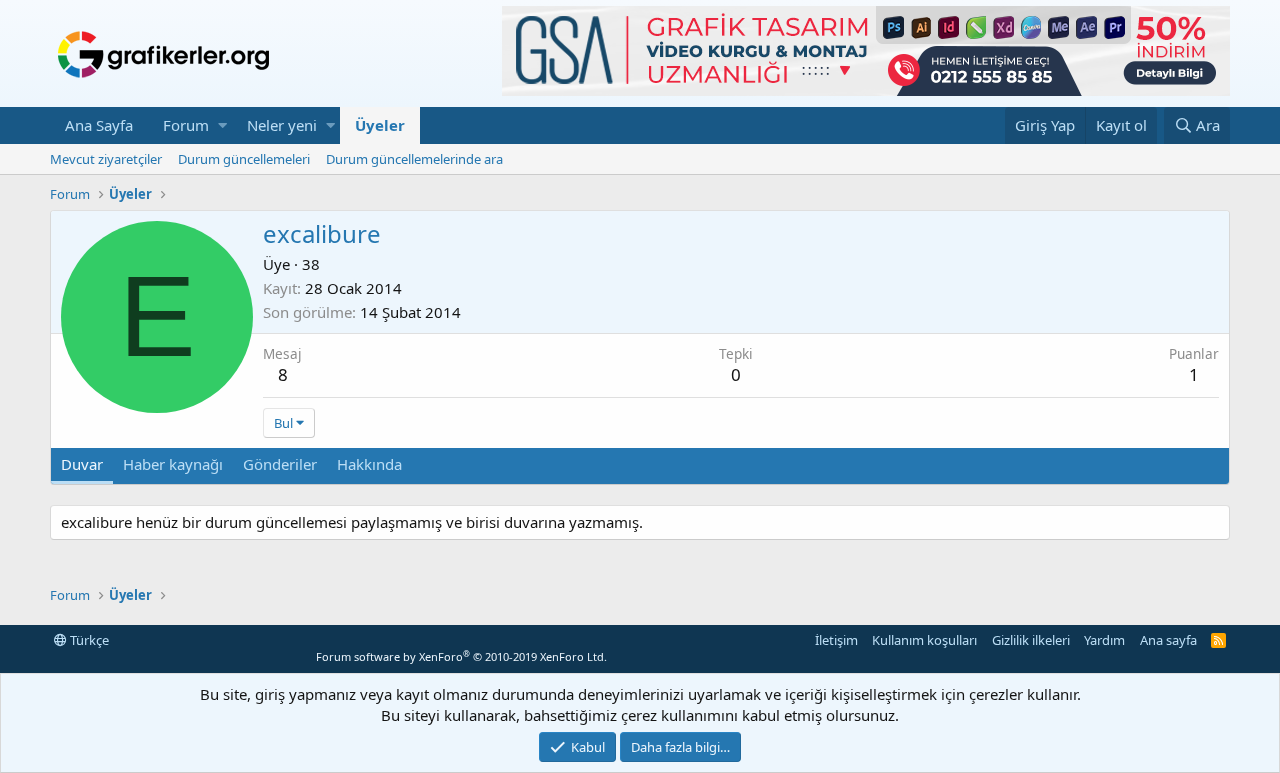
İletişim (836, 640)
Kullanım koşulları (924, 640)
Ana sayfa (1168, 640)
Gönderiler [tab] (280, 464)
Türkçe (88, 640)
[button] (222, 125)
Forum (186, 125)
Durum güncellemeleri (244, 159)
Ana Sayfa (99, 125)
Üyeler (380, 125)
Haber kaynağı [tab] (173, 464)
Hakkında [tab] (369, 464)
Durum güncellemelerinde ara (414, 159)
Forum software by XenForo (461, 656)
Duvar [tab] (82, 464)
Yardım (1104, 640)
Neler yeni (282, 125)
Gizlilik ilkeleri (1031, 640)
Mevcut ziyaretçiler (106, 159)
